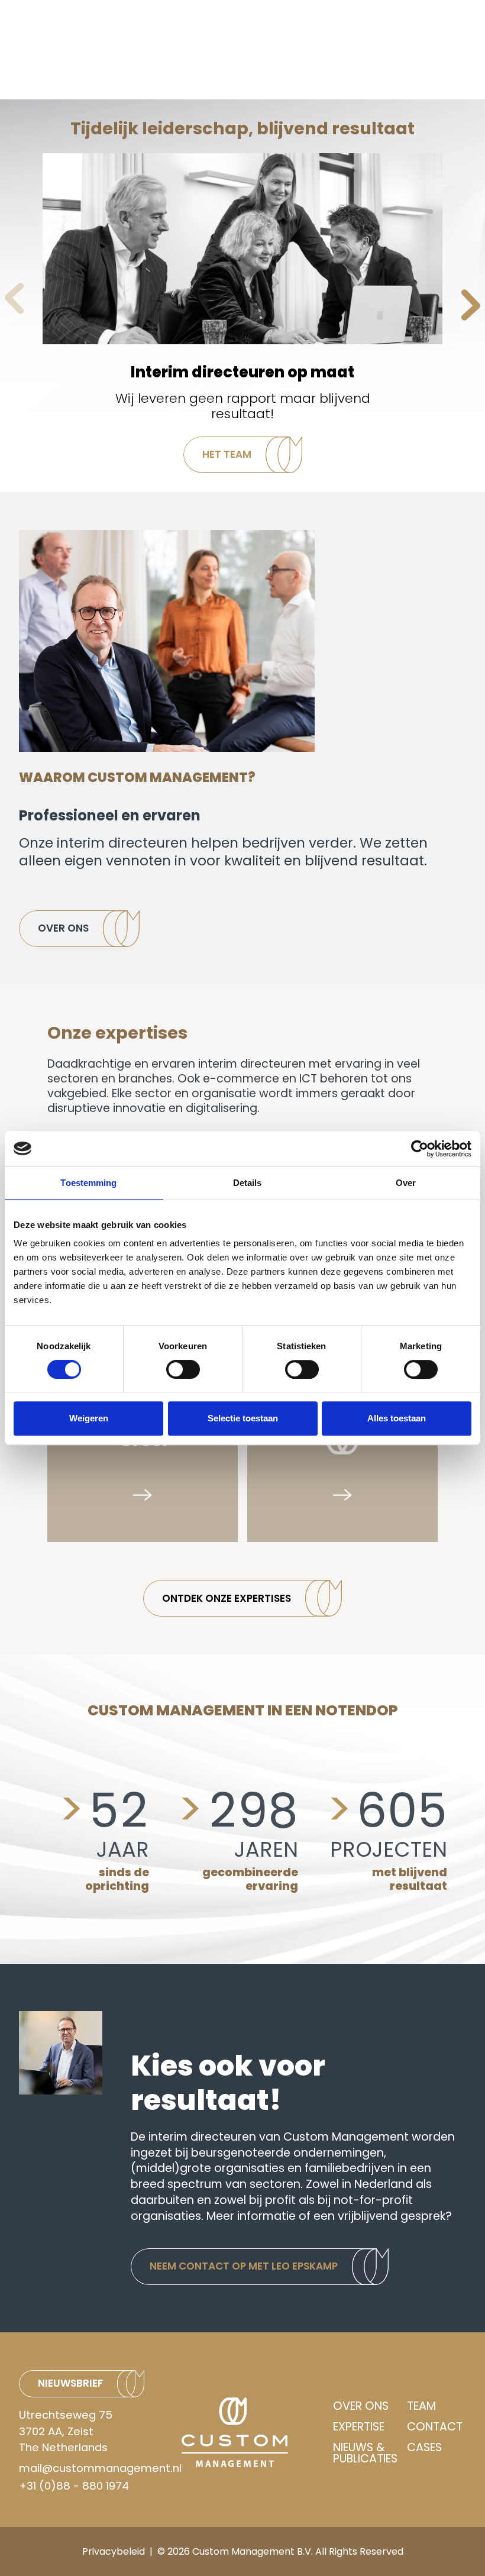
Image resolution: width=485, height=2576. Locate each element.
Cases (424, 2449)
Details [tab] (248, 1183)
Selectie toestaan (243, 1418)
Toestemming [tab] (88, 1183)
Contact (435, 2427)
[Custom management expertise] (342, 1447)
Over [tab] (406, 1183)
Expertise (359, 2427)
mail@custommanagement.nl (100, 2468)
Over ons (361, 2406)
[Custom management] (253, 2432)
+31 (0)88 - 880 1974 (74, 2486)
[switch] (183, 1369)
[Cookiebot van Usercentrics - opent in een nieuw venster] (420, 1149)
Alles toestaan (397, 1418)
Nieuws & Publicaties (365, 2453)
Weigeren (89, 1418)
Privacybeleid (114, 2551)
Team (421, 2406)
